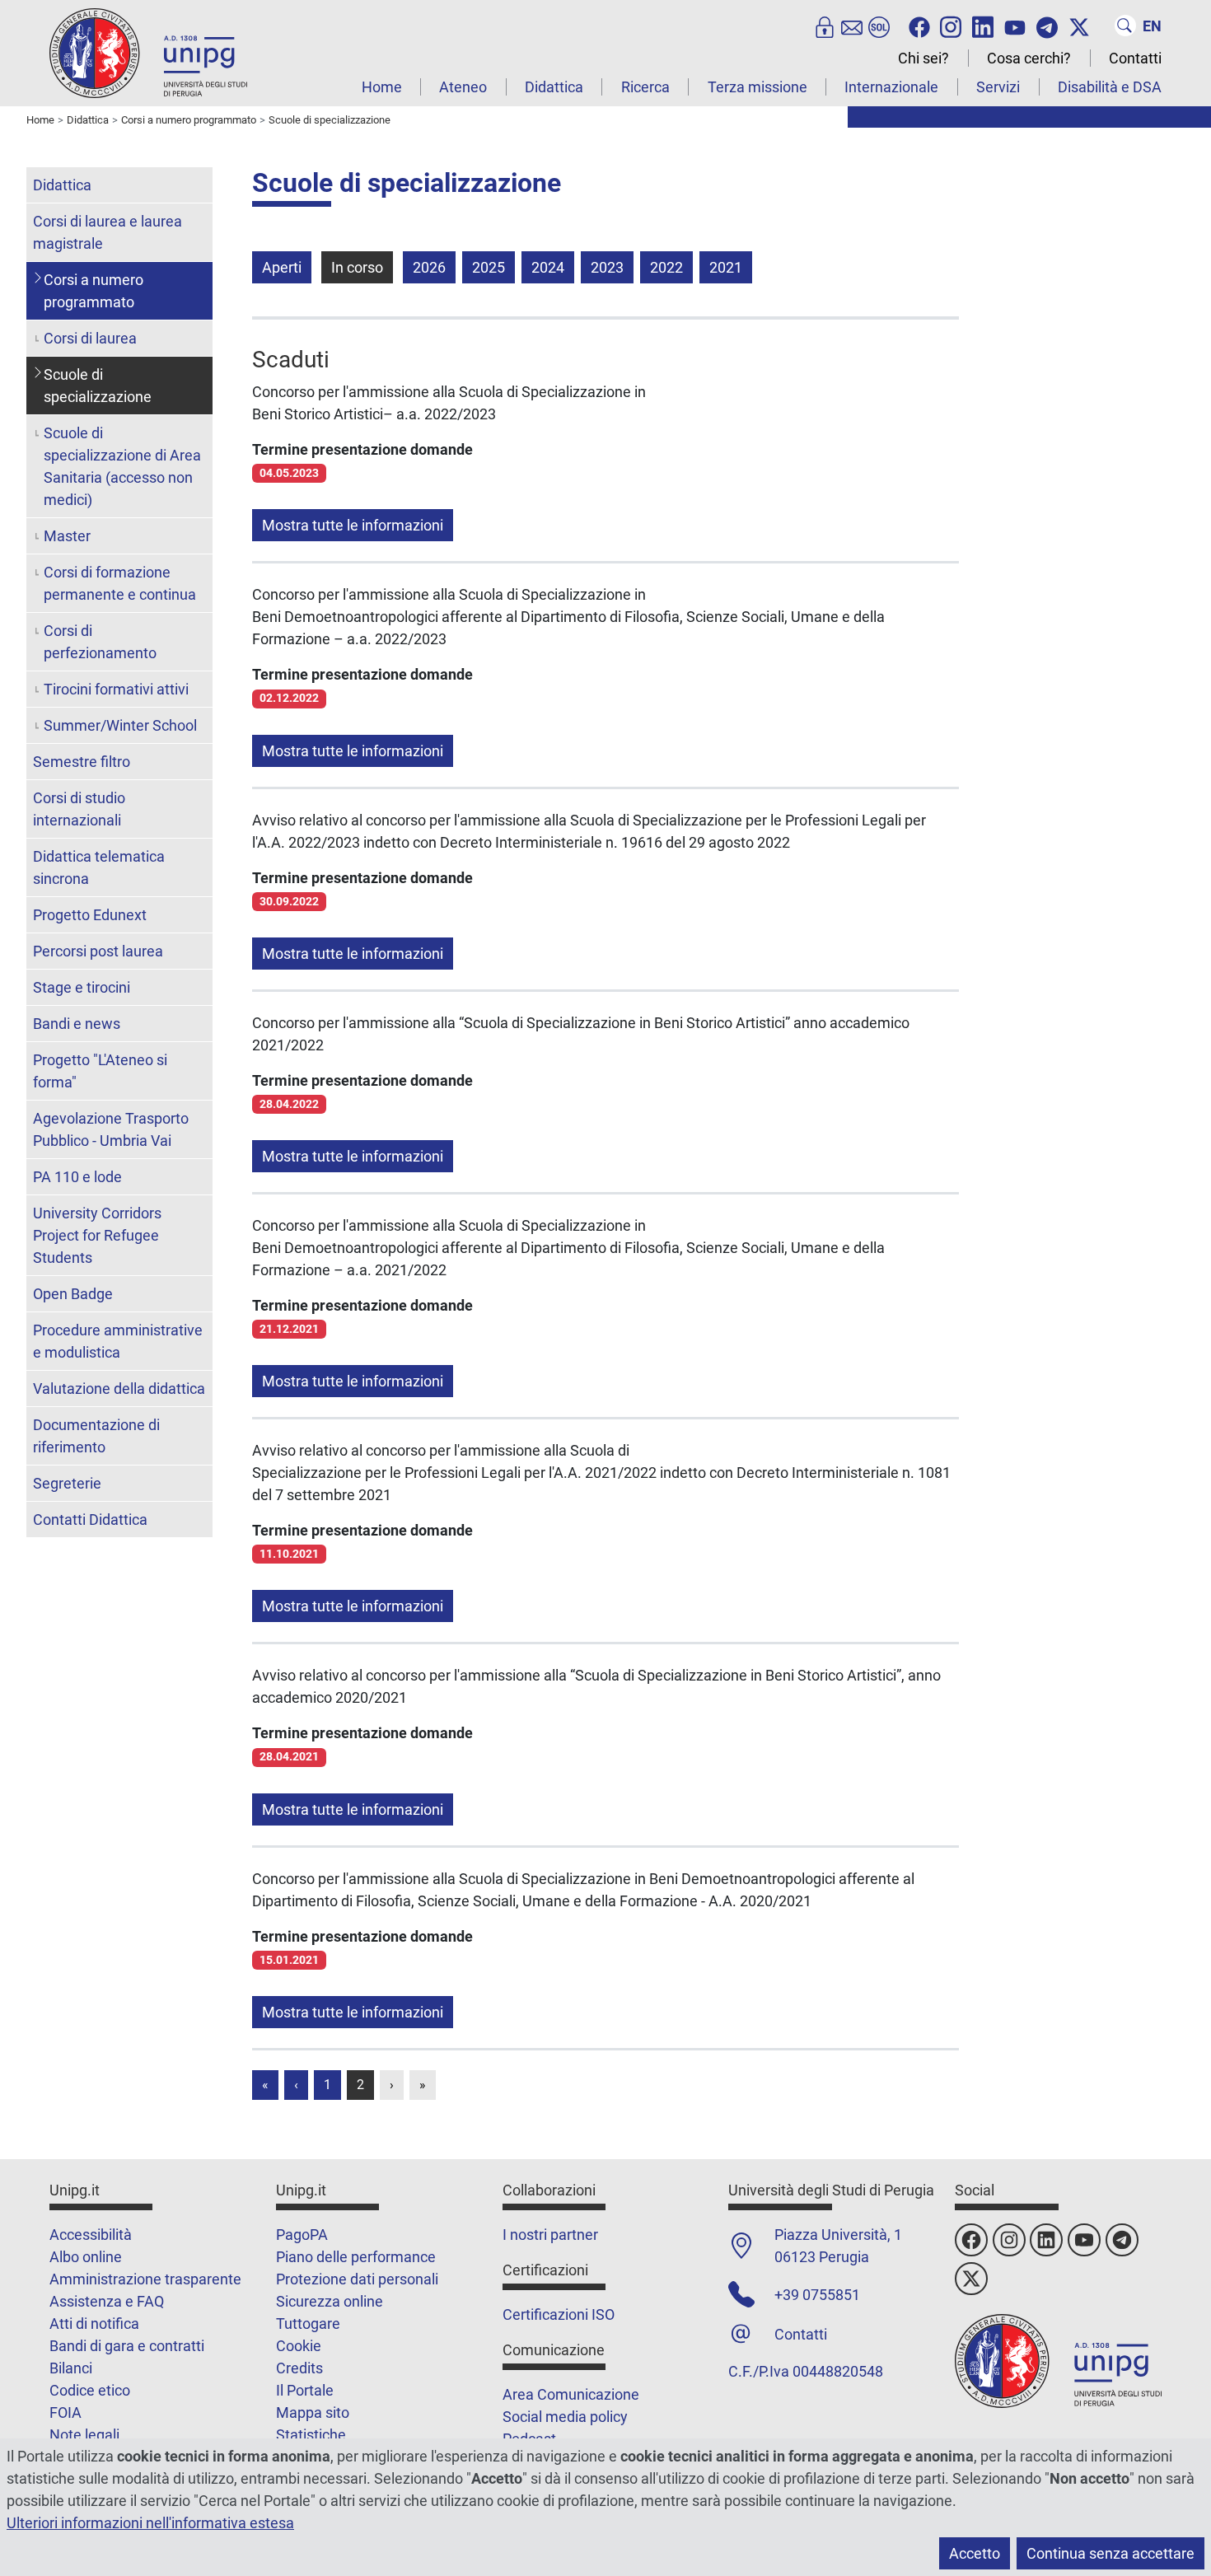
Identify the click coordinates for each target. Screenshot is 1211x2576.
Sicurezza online (330, 2301)
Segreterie (67, 1483)
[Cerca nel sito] (1125, 26)
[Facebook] (919, 26)
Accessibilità (91, 2235)
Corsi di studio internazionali (79, 809)
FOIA (65, 2412)
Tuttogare (308, 2324)
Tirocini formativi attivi (116, 689)
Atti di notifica (94, 2324)
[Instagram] (951, 26)
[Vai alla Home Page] (148, 52)
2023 (607, 267)
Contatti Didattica (90, 1519)
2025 (489, 267)
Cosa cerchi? (1029, 58)
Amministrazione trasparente (145, 2279)
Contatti (1135, 58)
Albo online (86, 2257)
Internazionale (891, 87)
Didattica (554, 87)
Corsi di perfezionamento (100, 642)
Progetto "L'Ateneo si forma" (100, 1071)
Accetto (975, 2553)
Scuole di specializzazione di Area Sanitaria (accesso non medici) (122, 466)
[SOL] (879, 26)
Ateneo (463, 87)
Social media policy (565, 2417)
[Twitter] (1079, 26)
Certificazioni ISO (559, 2314)
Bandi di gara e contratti (127, 2346)
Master (67, 536)
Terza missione (757, 87)
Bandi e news (77, 1024)
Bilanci (71, 2368)
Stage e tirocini (82, 987)
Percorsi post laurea (98, 951)
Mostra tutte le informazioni (353, 525)
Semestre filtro (82, 762)
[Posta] (852, 26)
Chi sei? (923, 58)
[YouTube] (1015, 26)
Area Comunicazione (571, 2394)
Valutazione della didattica (119, 1389)
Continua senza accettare (1110, 2553)
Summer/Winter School (120, 725)
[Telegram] (1047, 26)
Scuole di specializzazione (98, 386)
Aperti (282, 267)
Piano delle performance (356, 2257)
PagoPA (302, 2235)
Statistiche (311, 2435)
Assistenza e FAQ (107, 2301)
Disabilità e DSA (1110, 87)
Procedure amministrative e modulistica (118, 1341)
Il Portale (305, 2390)
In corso (357, 267)
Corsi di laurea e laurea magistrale (108, 232)
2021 (726, 267)
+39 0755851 (817, 2295)
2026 (429, 267)
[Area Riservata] (825, 26)
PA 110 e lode (77, 1177)
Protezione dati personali (357, 2279)
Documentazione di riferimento (96, 1436)
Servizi (998, 87)
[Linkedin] (983, 26)
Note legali (84, 2435)
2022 (666, 267)
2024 (548, 267)
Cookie (299, 2346)
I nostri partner (550, 2235)
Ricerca (645, 87)
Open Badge (73, 1294)
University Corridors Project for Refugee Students (97, 1235)
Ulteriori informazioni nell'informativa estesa (150, 2523)
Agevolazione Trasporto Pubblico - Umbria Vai (111, 1129)
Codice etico (90, 2390)
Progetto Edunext (90, 915)
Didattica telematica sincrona (99, 867)
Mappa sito (313, 2412)
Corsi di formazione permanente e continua (120, 583)
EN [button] (1152, 26)
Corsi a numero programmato (94, 291)
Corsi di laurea (90, 338)
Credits (299, 2368)
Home (382, 87)
